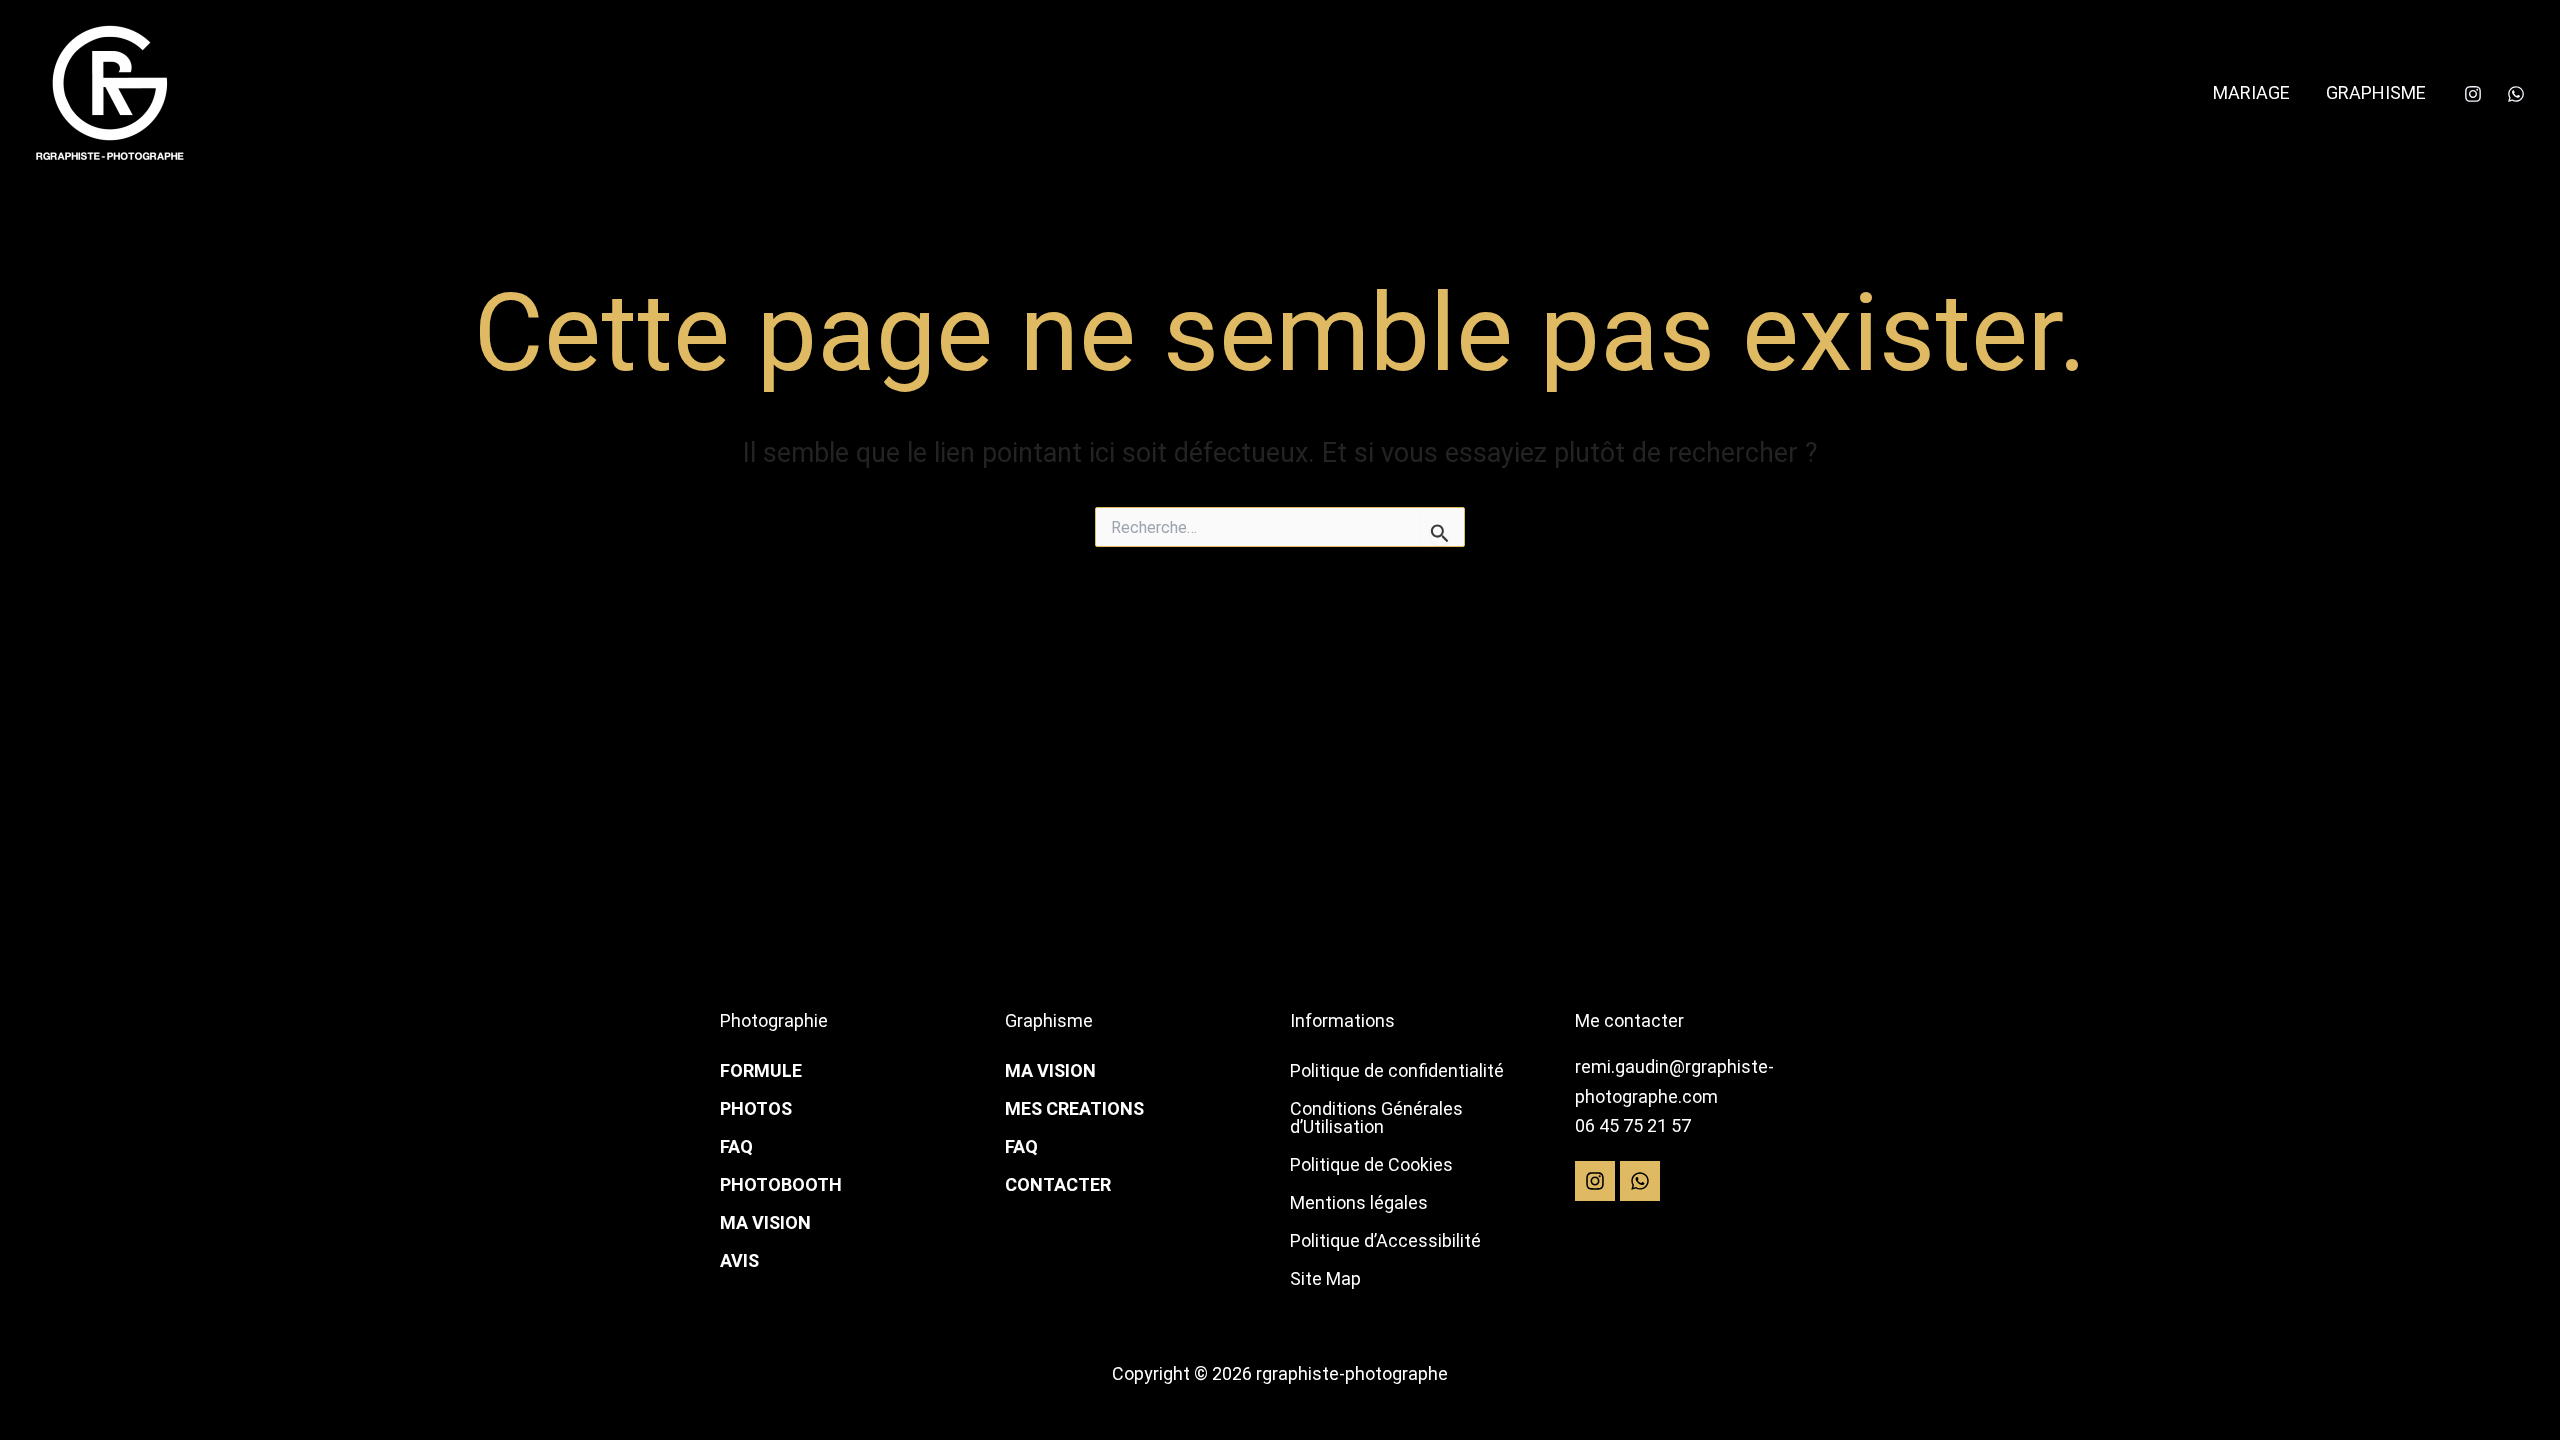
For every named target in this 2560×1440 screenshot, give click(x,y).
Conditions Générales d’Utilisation (1376, 1117)
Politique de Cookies (1371, 1164)
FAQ (736, 1146)
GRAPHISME (2376, 92)
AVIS (739, 1260)
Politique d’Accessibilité (1385, 1240)
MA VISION (765, 1222)
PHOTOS (756, 1108)
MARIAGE (2251, 92)
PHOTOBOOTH (781, 1184)
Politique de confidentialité (1397, 1070)
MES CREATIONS (1074, 1108)
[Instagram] (2473, 94)
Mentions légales (1359, 1202)
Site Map (1325, 1278)
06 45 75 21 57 (1633, 1125)
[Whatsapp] (2516, 94)
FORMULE (761, 1070)
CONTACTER (1058, 1184)
